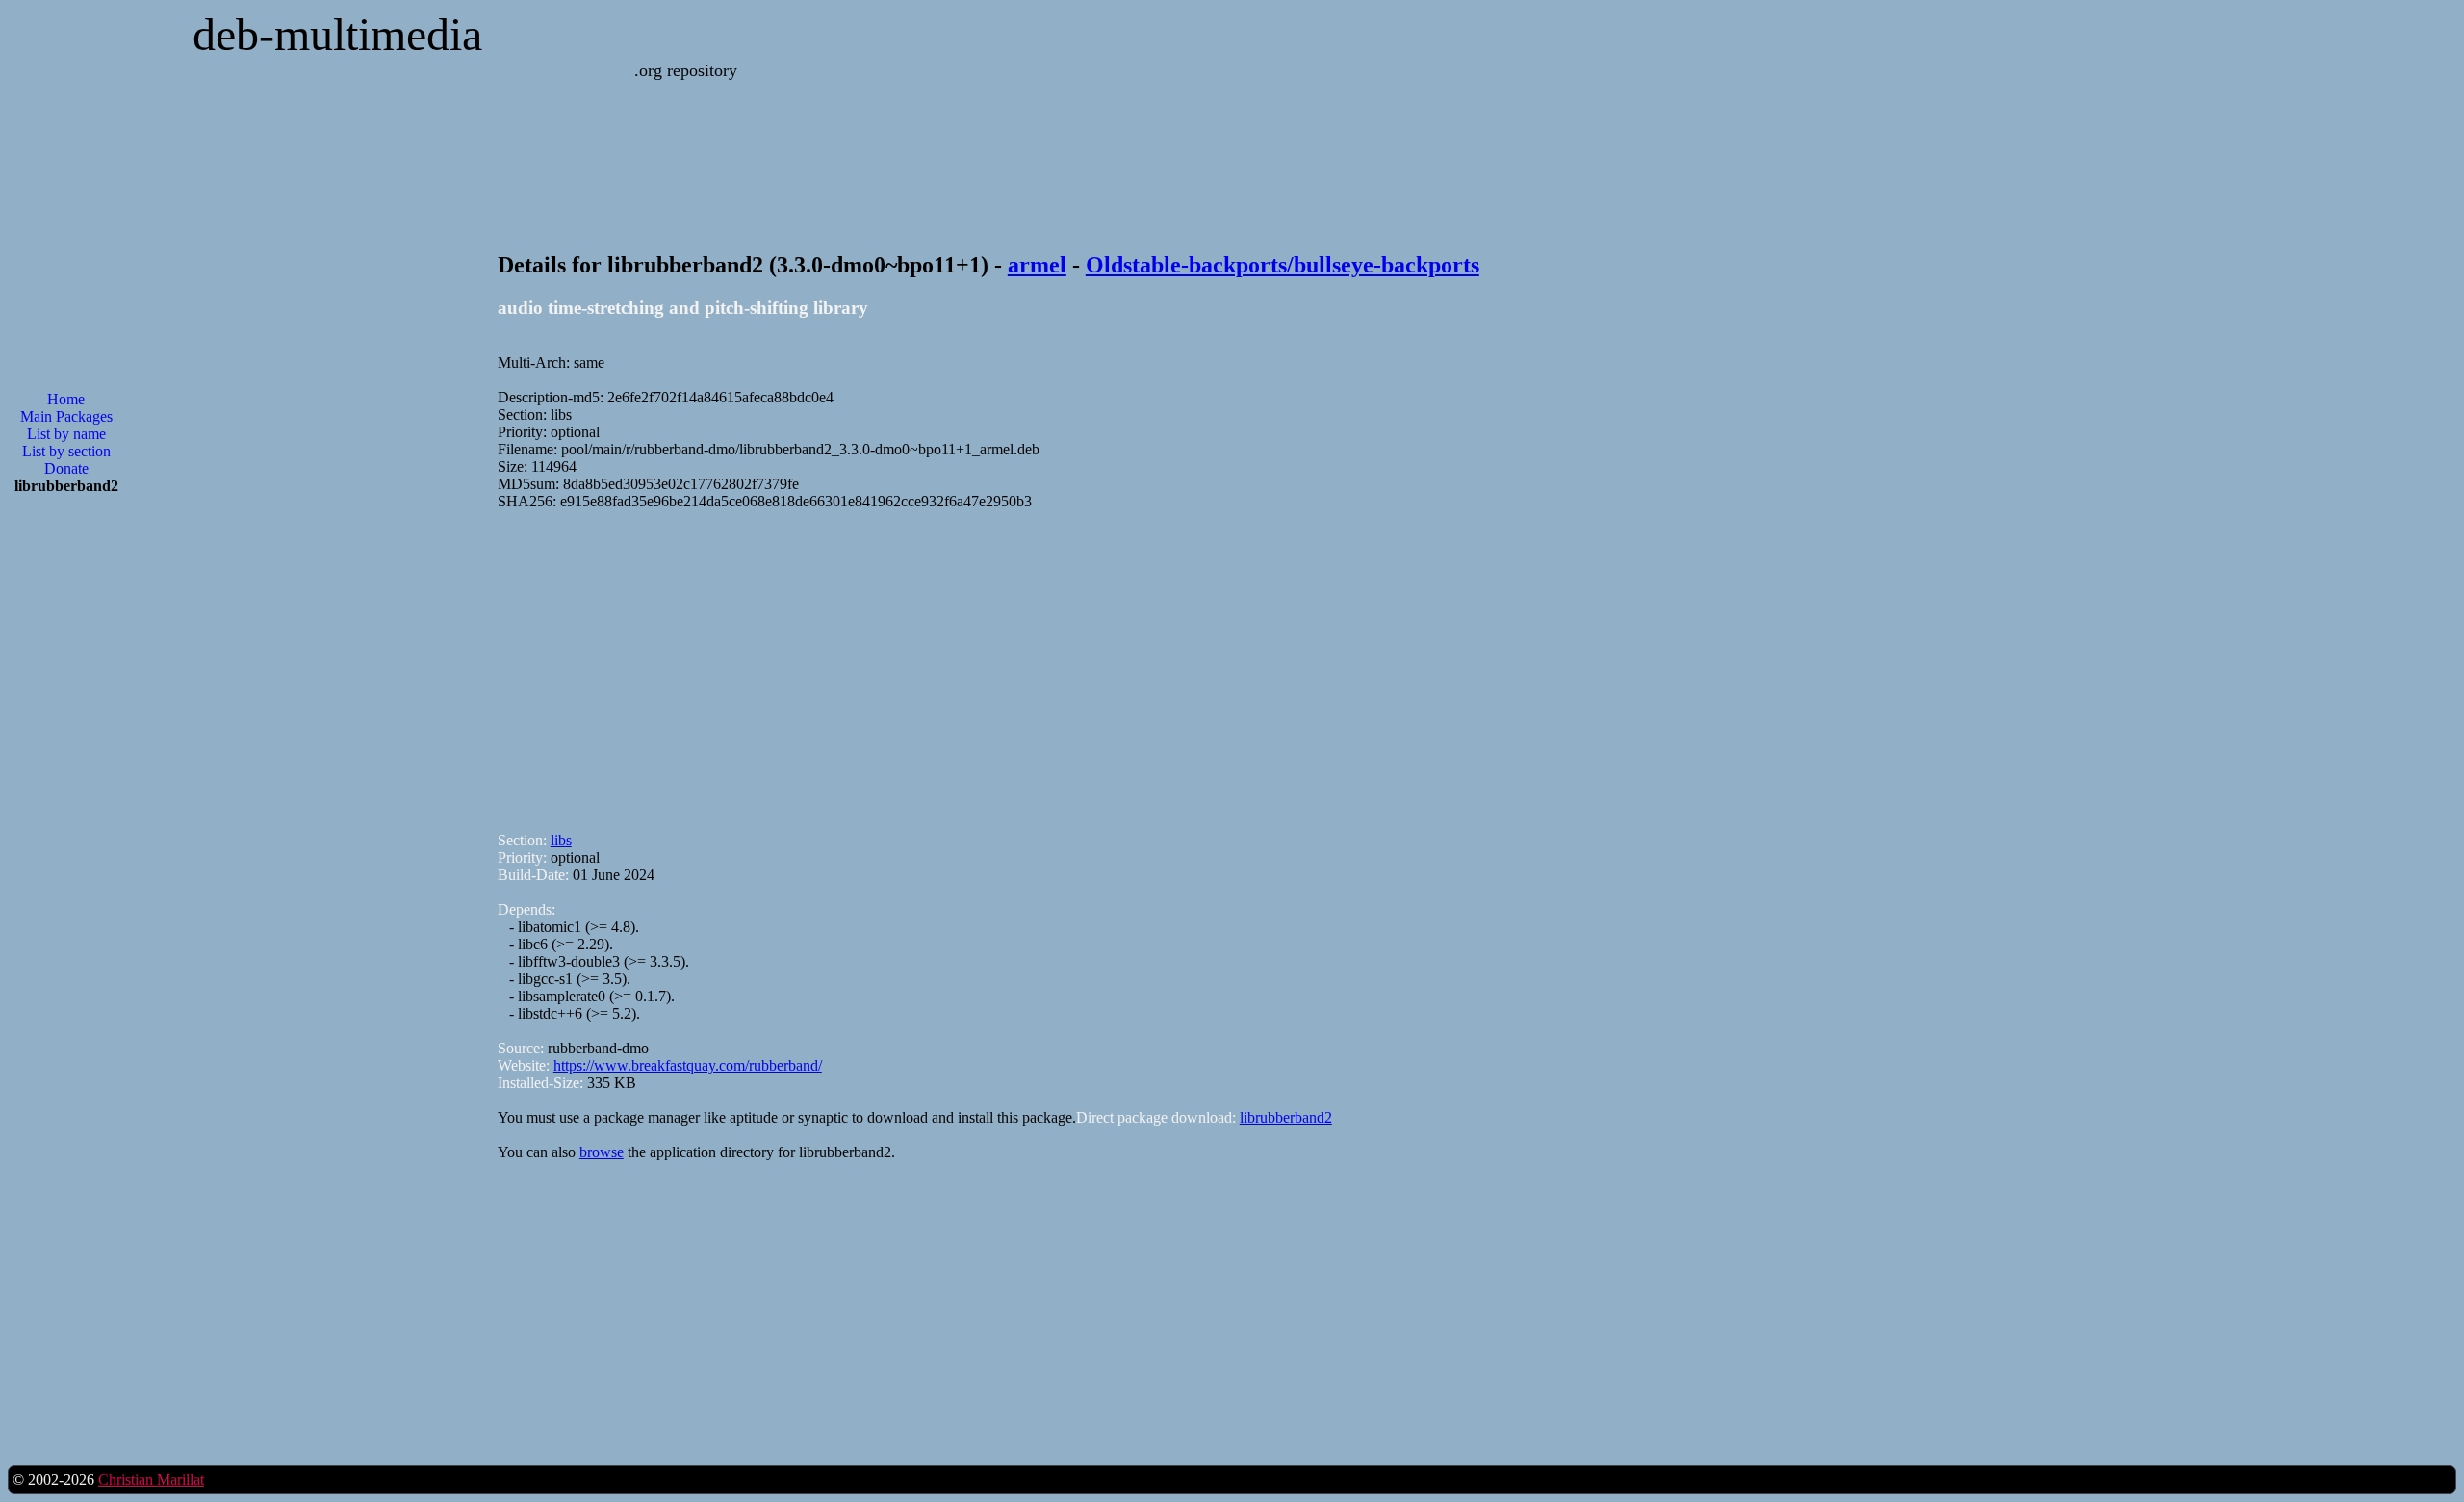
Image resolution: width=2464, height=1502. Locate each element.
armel (1037, 265)
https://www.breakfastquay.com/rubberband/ (688, 1065)
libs (561, 840)
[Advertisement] (1075, 662)
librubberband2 (1286, 1117)
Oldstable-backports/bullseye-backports (1283, 265)
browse (602, 1152)
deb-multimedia (337, 34)
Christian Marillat (151, 1479)
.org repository (686, 70)
